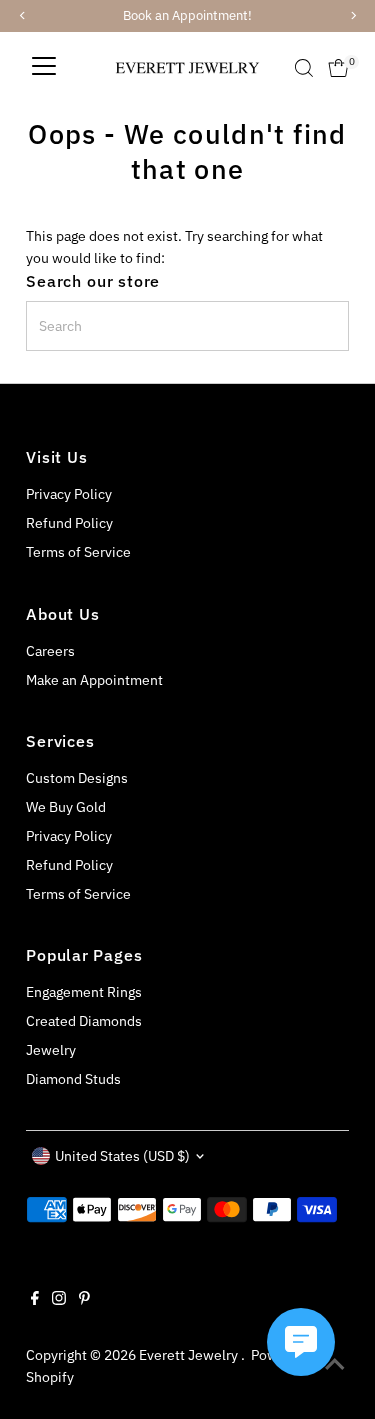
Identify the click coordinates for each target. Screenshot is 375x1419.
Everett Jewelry (190, 1355)
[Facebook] (35, 1300)
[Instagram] (59, 1300)
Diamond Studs (73, 1079)
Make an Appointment (94, 680)
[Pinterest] (84, 1300)
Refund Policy (69, 523)
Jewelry (51, 1050)
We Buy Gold (66, 807)
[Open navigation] (44, 68)
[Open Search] (304, 68)
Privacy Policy (69, 494)
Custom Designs (77, 778)
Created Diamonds (84, 1021)
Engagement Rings (84, 992)
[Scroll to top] (335, 1364)
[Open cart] (338, 68)
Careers (50, 651)
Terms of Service (78, 552)
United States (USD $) (122, 1156)
